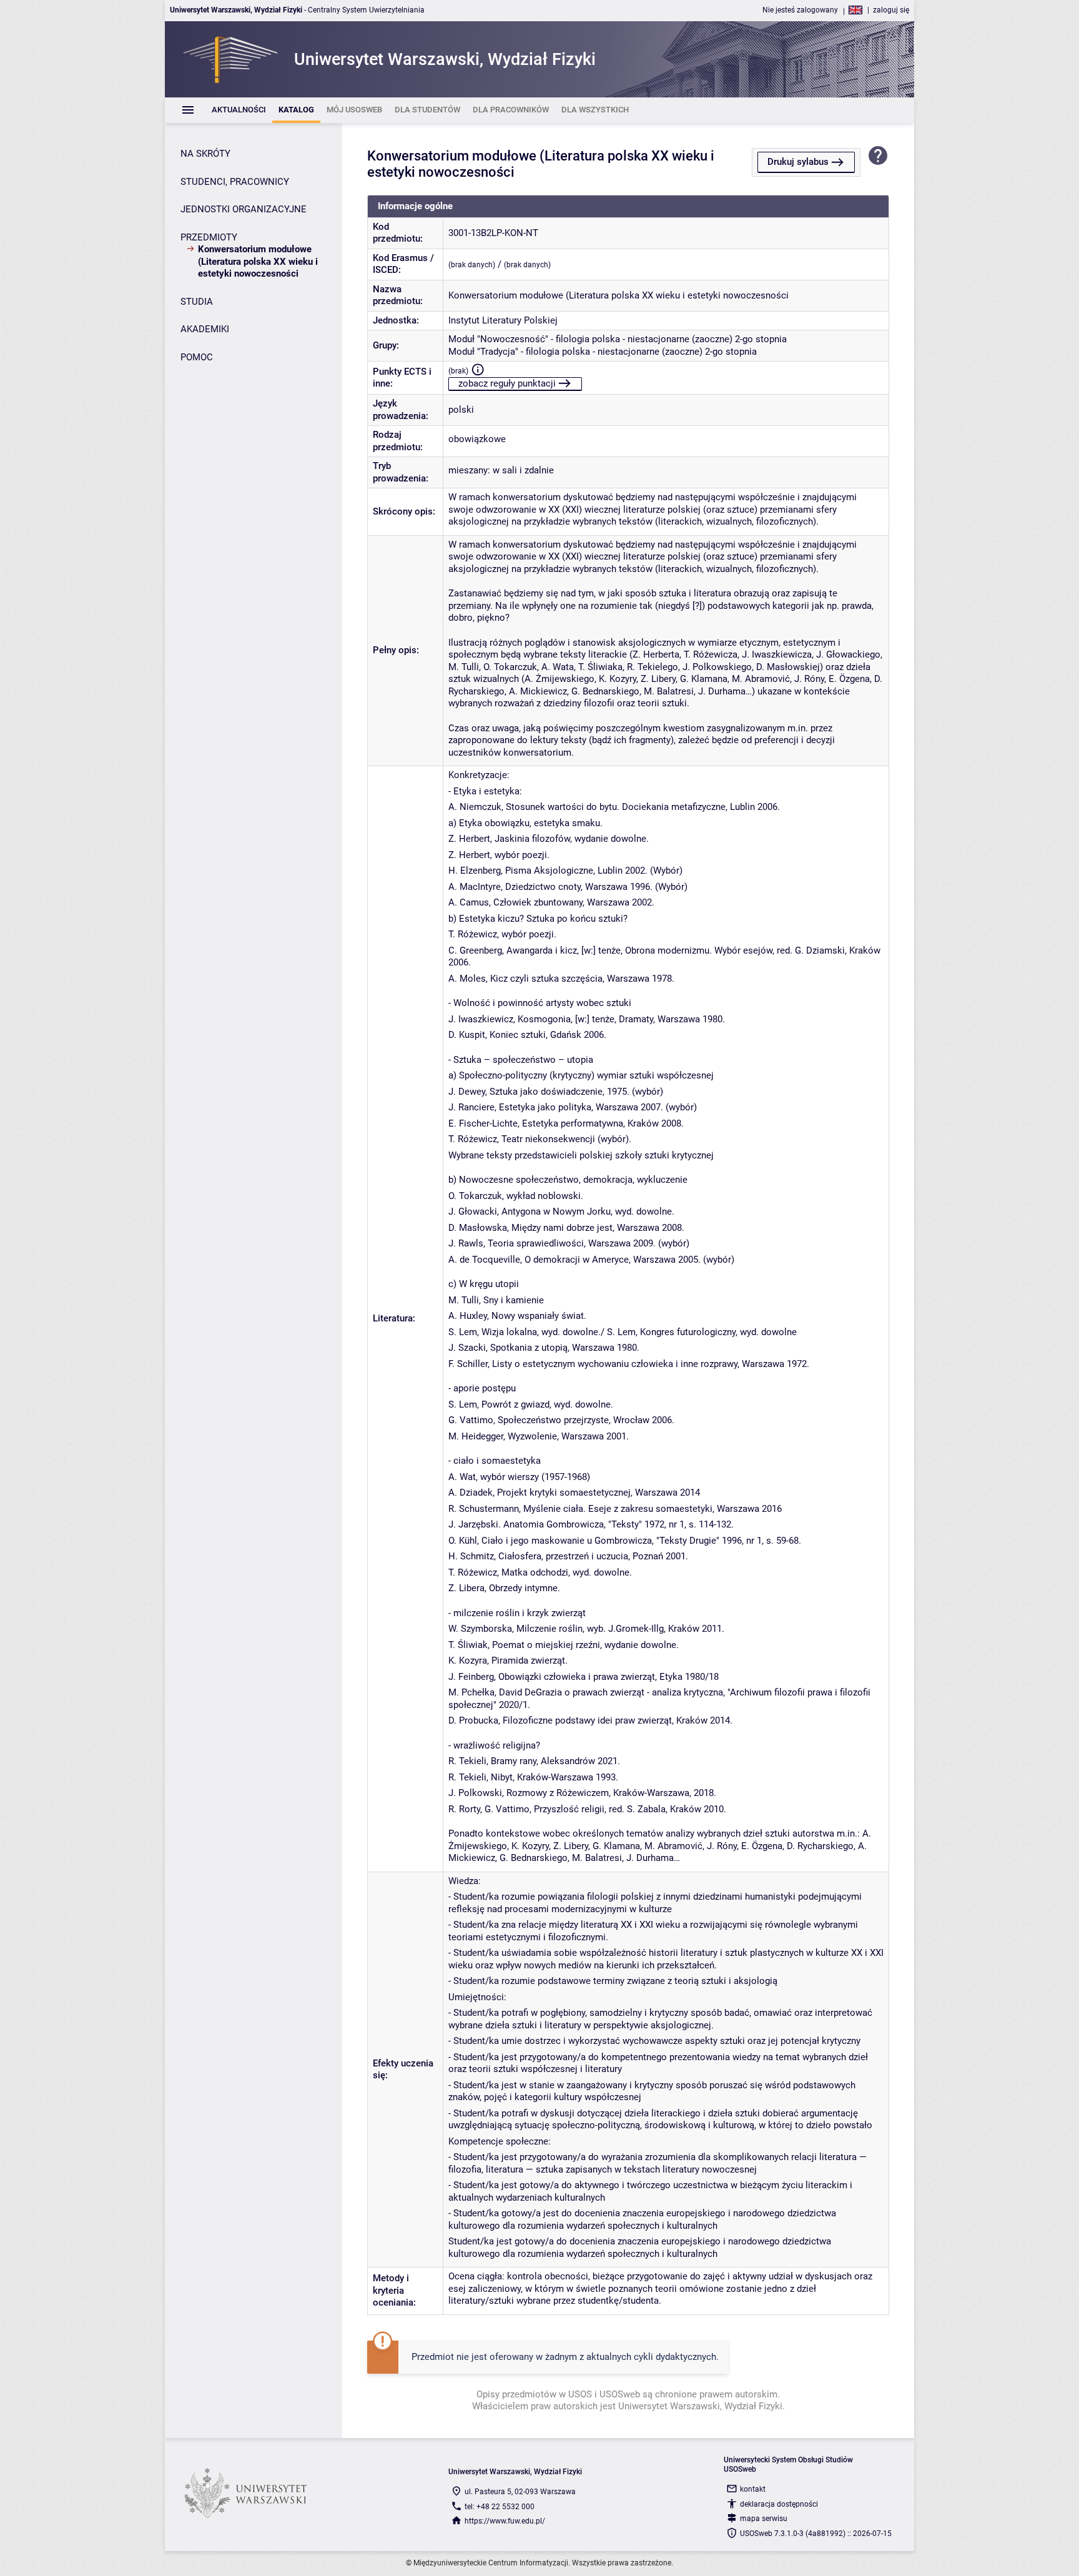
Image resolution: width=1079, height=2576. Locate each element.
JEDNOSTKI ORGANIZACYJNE (244, 209)
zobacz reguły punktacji (507, 383)
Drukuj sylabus (798, 162)
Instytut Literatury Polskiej (503, 320)
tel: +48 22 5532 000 (500, 2507)
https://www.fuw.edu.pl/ (505, 2521)
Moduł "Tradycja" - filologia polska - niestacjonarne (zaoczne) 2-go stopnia (603, 352)
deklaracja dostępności (779, 2504)
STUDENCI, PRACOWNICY (235, 182)
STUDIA (197, 302)
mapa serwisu (764, 2519)
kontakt (753, 2489)
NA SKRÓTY (205, 154)
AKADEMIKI (205, 329)
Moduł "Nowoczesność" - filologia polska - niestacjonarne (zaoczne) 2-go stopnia (618, 339)
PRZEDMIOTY (209, 237)
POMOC (197, 357)
